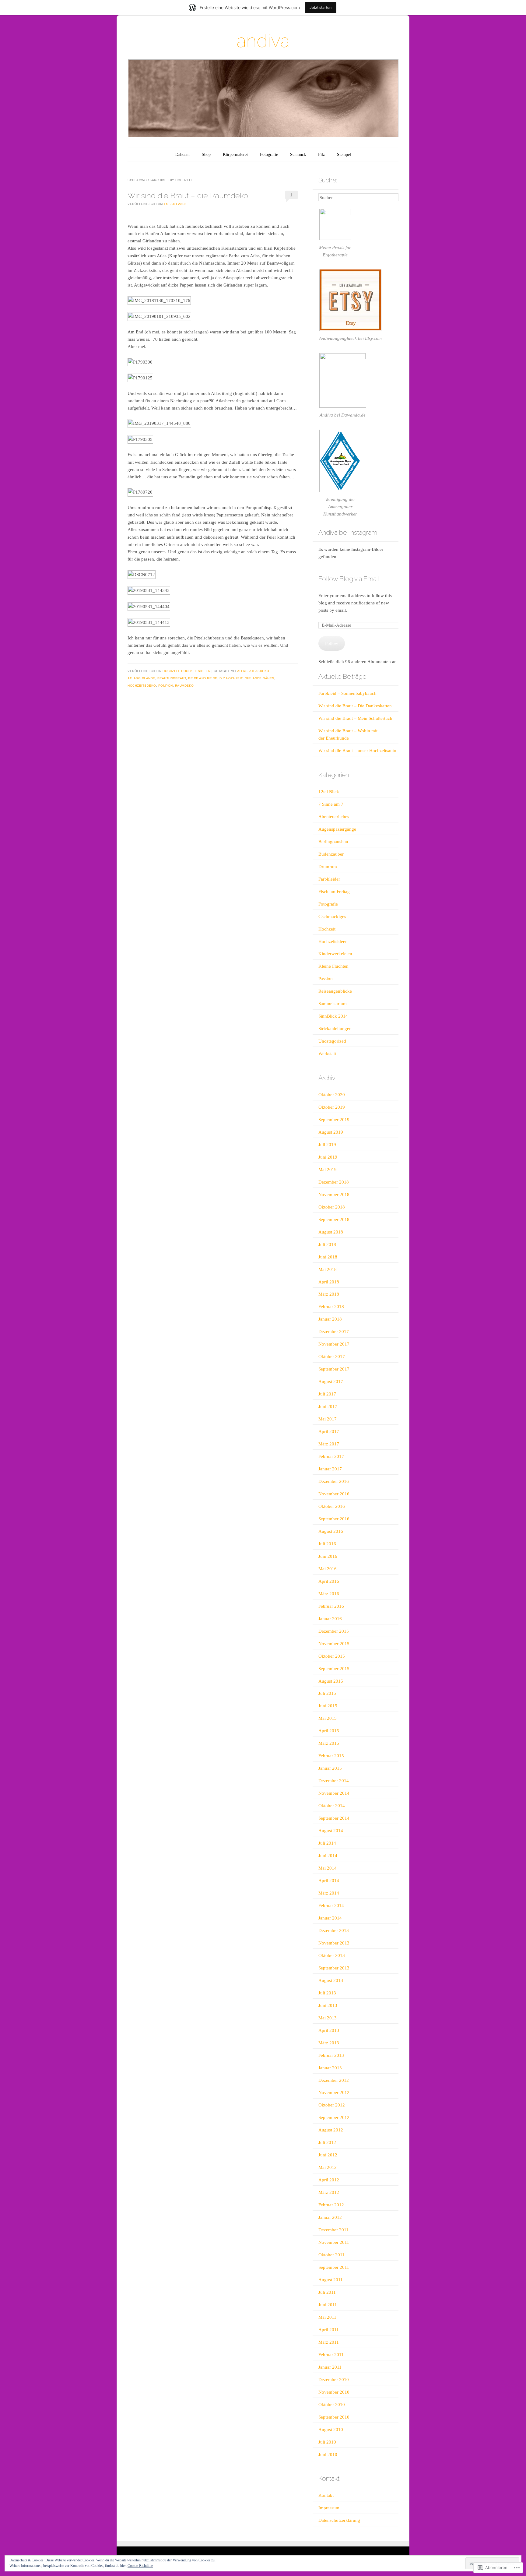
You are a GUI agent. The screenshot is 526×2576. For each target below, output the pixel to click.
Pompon (166, 686)
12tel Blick (329, 792)
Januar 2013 (330, 2068)
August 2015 (331, 1681)
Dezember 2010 (334, 2380)
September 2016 (334, 1519)
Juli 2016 (327, 1544)
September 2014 (334, 1818)
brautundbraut (172, 678)
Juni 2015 (328, 1706)
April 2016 (329, 1581)
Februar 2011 (331, 2355)
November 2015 (334, 1644)
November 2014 (334, 1793)
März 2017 (329, 1444)
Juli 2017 (327, 1394)
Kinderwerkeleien (335, 954)
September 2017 (334, 1369)
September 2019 (334, 1120)
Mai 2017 (328, 1419)
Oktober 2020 (332, 1095)
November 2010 (334, 2392)
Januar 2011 (330, 2367)
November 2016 (334, 1494)
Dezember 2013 (334, 1930)
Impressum (329, 2508)
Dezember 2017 (334, 1332)
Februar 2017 (331, 1456)
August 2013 (331, 1980)
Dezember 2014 (334, 1781)
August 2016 (331, 1531)
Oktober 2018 (332, 1207)
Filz (321, 155)
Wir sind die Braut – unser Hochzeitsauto (357, 751)
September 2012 (334, 2117)
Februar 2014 (331, 1906)
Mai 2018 (328, 1269)
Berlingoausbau (333, 842)
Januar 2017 (330, 1469)
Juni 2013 (328, 2005)
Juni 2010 (328, 2455)
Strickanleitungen (335, 1029)
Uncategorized (332, 1041)
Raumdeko (184, 686)
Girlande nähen (259, 678)
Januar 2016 (330, 1619)
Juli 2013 (327, 1993)
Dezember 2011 (333, 2230)
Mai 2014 (328, 1868)
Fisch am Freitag (334, 892)
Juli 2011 (327, 2292)
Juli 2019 (327, 1145)
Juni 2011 (328, 2305)
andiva (263, 41)
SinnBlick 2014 (333, 1016)
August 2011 (331, 2280)
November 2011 (334, 2242)
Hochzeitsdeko (142, 686)
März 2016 (329, 1594)
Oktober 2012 (332, 2105)
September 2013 (334, 1968)
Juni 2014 (328, 1856)
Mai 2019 (328, 1170)
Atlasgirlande (141, 678)
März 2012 (329, 2192)
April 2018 (329, 1282)
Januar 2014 (330, 1918)
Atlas (242, 671)
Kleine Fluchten (333, 966)
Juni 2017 (328, 1406)
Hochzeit (171, 671)
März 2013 (329, 2043)
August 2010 (331, 2430)
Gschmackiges (332, 917)
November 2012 (334, 2092)
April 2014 (329, 1881)
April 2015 (329, 1731)
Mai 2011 (327, 2317)
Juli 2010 (327, 2442)
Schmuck (298, 155)
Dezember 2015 (334, 1631)
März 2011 (329, 2342)
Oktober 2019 (332, 1107)
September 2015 (334, 1669)
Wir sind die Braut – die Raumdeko (188, 195)
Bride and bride (203, 678)
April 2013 (329, 2030)
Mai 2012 (328, 2167)
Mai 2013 (328, 2018)
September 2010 (334, 2417)
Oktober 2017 (332, 1357)
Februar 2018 (331, 1307)
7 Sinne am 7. (331, 804)
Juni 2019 (328, 1157)
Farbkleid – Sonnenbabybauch (347, 693)
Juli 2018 (327, 1244)
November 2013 (334, 1943)
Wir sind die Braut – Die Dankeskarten (355, 706)
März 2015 (329, 1743)
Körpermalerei (235, 155)
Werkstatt (327, 1054)
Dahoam (182, 155)
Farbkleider (329, 879)
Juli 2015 (327, 1693)
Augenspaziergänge (337, 829)
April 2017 (329, 1431)
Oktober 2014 (332, 1806)
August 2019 (331, 1132)
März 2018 (329, 1294)
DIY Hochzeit (231, 678)
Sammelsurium (333, 1004)
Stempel (344, 155)
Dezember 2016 (334, 1481)
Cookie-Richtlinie (140, 2566)
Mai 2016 (328, 1569)
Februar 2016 (331, 1606)
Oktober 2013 (332, 1955)
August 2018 (331, 1232)
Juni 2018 (328, 1257)
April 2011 (329, 2330)
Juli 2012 (327, 2142)
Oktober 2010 (332, 2405)
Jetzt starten (321, 7)
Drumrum (328, 867)
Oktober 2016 (332, 1506)
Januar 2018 (330, 1319)
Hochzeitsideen (196, 671)
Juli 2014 (327, 1843)
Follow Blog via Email (349, 579)
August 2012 (331, 2130)
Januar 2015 (330, 1768)
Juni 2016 (328, 1556)
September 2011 (334, 2267)
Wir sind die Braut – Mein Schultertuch (355, 718)
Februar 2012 (331, 2205)
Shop (206, 155)
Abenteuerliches (334, 817)
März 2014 (329, 1893)
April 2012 (329, 2180)
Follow (332, 643)
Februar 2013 (331, 2055)
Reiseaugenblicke (335, 991)
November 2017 (334, 1344)
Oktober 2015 (332, 1656)
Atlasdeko (259, 671)
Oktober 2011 (331, 2255)
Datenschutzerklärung (339, 2520)
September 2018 (334, 1219)
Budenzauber (331, 854)
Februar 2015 (331, 1756)
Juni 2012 (328, 2155)
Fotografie (269, 155)
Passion (326, 979)
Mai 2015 (328, 1718)
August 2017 (331, 1381)
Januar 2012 (330, 2217)
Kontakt (326, 2495)
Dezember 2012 (334, 2080)
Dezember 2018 (334, 1182)
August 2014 (331, 1831)
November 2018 (334, 1195)
